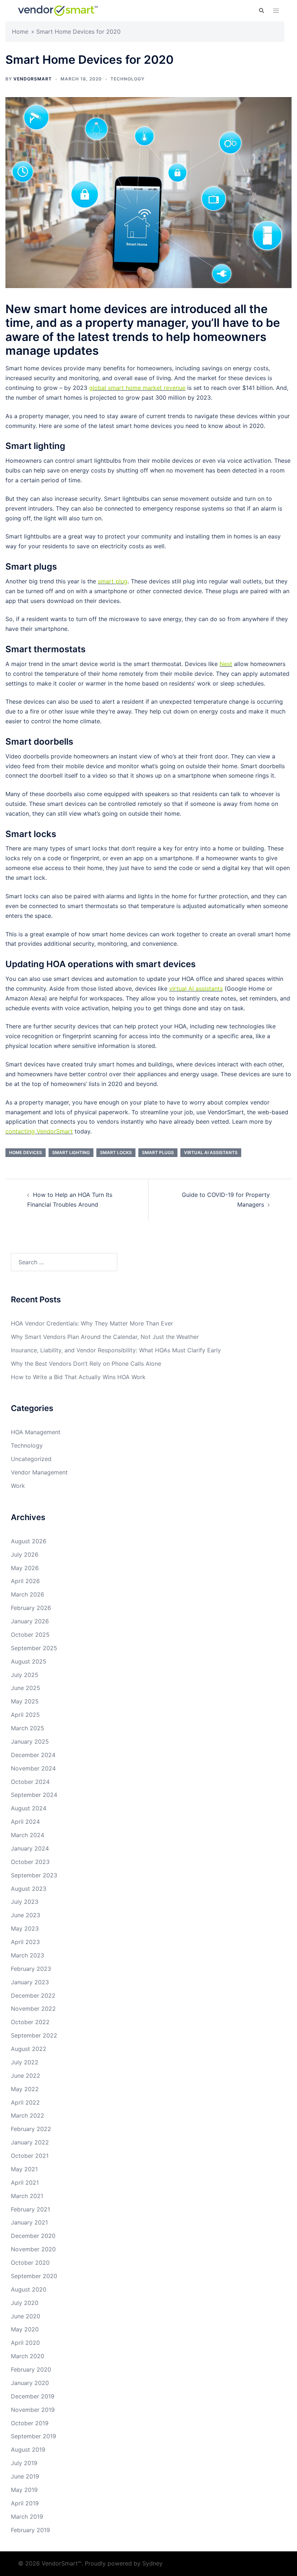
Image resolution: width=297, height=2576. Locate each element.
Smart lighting (71, 1152)
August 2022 (29, 2049)
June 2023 (26, 1915)
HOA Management (36, 1432)
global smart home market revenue (137, 388)
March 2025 (28, 1728)
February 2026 (31, 1608)
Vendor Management (39, 1472)
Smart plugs (158, 1152)
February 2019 (30, 2530)
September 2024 (34, 1795)
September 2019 (34, 2436)
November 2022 (33, 2009)
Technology (127, 79)
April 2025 (25, 1715)
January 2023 (30, 1982)
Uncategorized (31, 1459)
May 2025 (25, 1701)
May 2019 (24, 2490)
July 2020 (25, 2303)
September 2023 (34, 1875)
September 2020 (34, 2276)
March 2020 (28, 2356)
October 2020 (30, 2263)
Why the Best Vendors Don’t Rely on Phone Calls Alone (86, 1364)
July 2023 (25, 1902)
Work (18, 1486)
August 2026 (29, 1541)
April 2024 (25, 1822)
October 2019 (30, 2423)
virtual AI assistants (196, 989)
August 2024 (29, 1808)
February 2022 (31, 2129)
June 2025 (26, 1688)
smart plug (113, 581)
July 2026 (25, 1555)
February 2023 (31, 1969)
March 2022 (28, 2115)
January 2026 (30, 1621)
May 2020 (25, 2329)
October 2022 (30, 2022)
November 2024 (33, 1768)
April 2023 (25, 1942)
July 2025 (25, 1675)
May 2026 (25, 1568)
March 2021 (27, 2196)
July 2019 (24, 2463)
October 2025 (30, 1635)
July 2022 (25, 2062)
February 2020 (31, 2369)
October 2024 (30, 1782)
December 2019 (33, 2396)
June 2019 (25, 2476)
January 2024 (30, 1848)
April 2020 (25, 2343)
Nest (226, 664)
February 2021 (30, 2209)
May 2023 (25, 1928)
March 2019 (27, 2517)
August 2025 (29, 1661)
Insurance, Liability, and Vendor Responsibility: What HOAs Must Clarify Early (116, 1350)
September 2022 (34, 2035)
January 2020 (30, 2383)
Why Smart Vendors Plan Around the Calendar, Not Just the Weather (105, 1337)
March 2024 (28, 1835)
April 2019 (25, 2503)
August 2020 (29, 2289)
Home (20, 32)
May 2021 (24, 2169)
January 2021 (29, 2222)
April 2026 (25, 1581)
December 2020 (33, 2236)
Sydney (152, 2563)
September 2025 (34, 1648)
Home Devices (26, 1152)
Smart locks (116, 1152)
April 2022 (25, 2102)
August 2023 (29, 1889)
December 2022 (33, 1996)
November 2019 (33, 2410)
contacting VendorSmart (39, 1131)
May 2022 (25, 2089)
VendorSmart (33, 79)
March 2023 (28, 1955)
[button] (261, 11)
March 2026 (28, 1594)
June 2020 (26, 2316)
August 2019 (28, 2450)
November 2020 (33, 2249)
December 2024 (33, 1755)
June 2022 (26, 2076)
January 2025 (30, 1741)
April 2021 (25, 2182)
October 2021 (30, 2156)
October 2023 (30, 1862)
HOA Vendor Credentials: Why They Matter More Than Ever (92, 1323)
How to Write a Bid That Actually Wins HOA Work (78, 1377)
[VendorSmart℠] (58, 10)
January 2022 (30, 2142)
